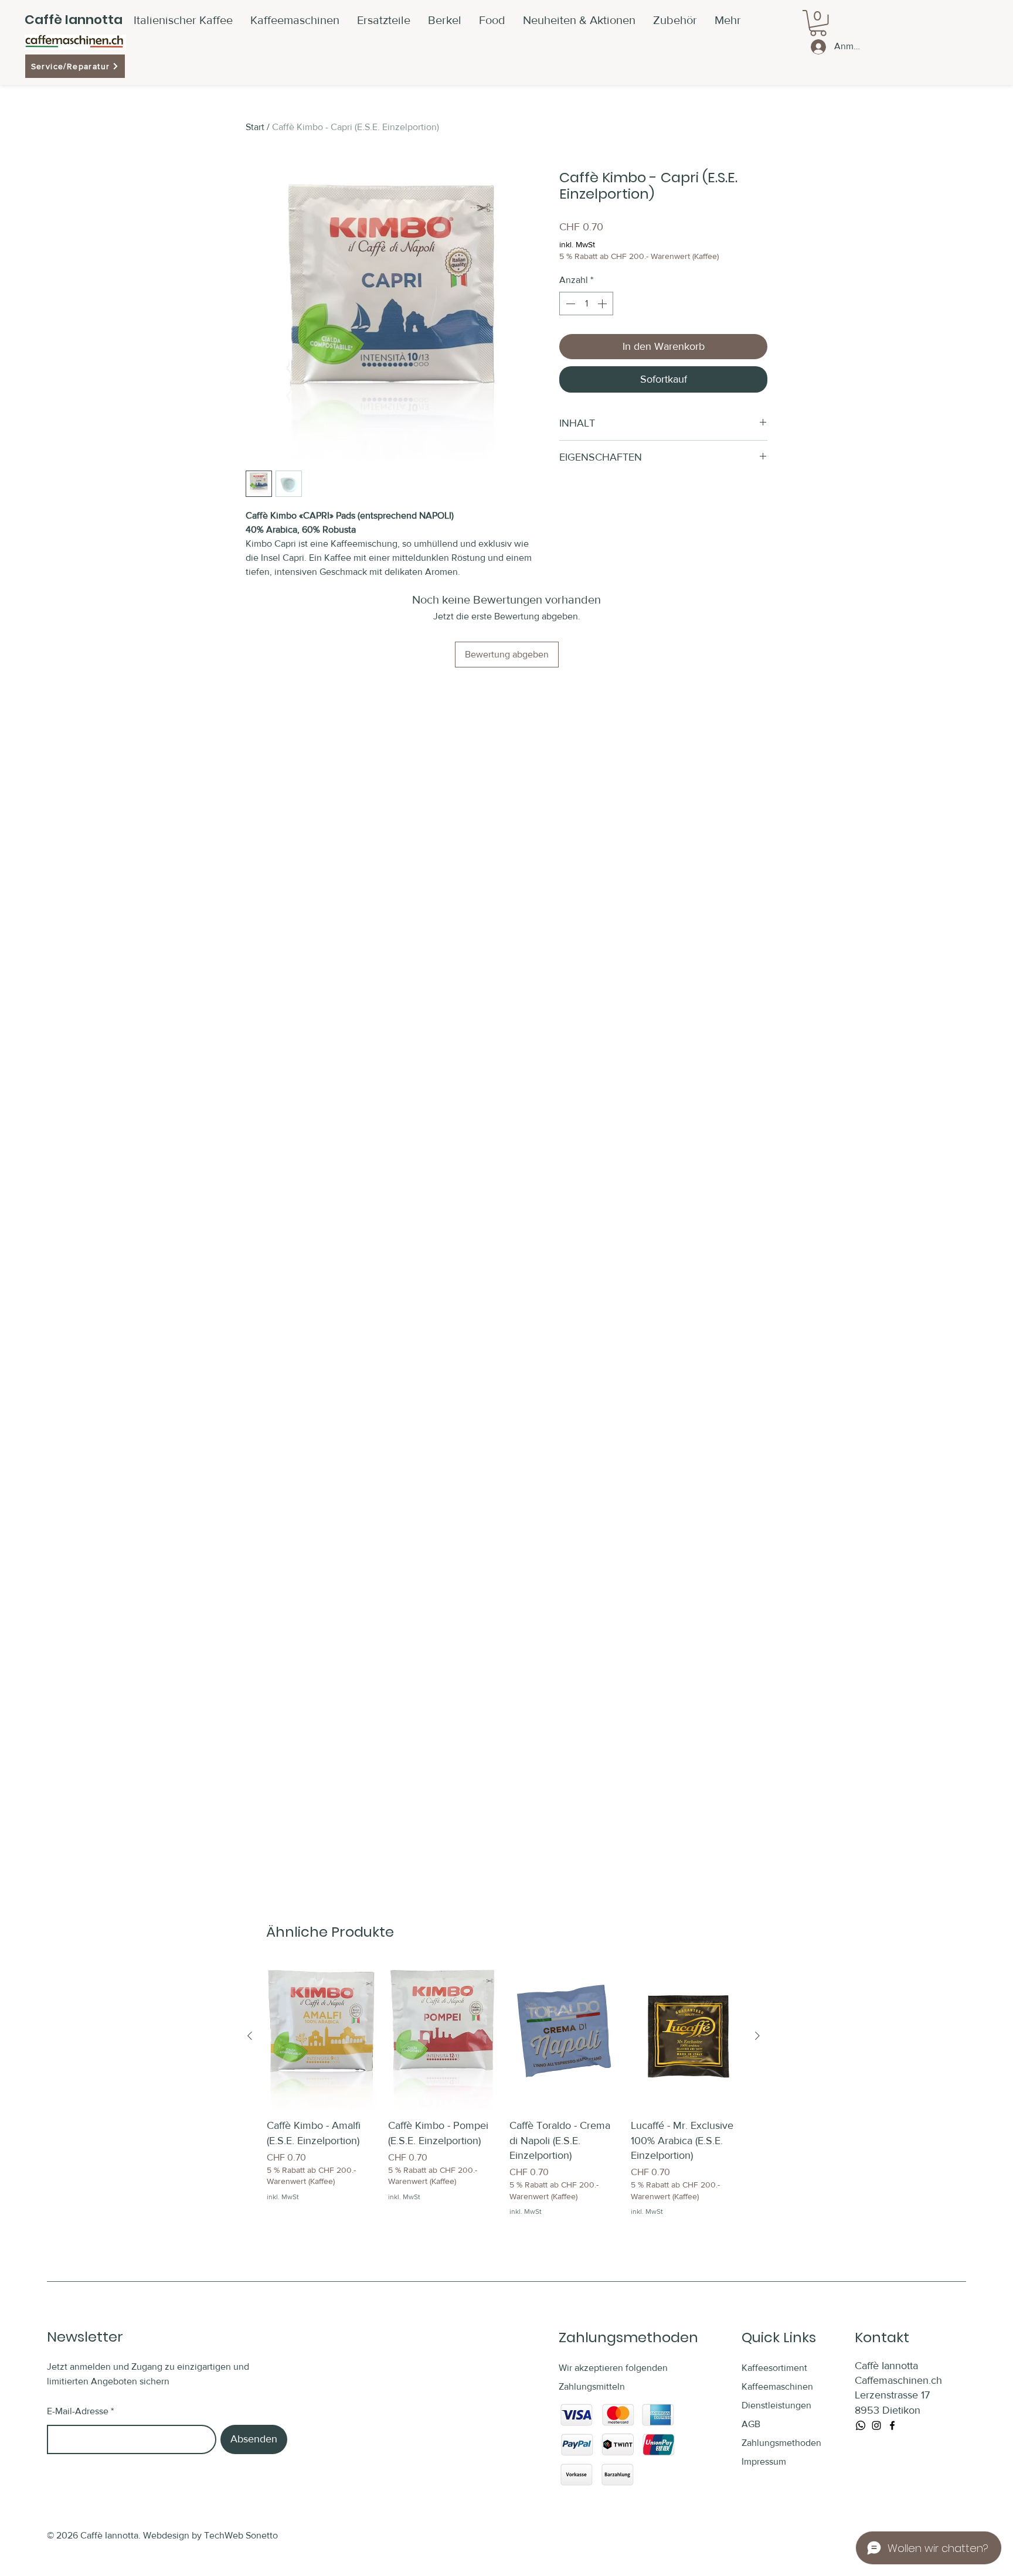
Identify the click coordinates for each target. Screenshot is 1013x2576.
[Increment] (603, 304)
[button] (675, 20)
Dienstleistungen (776, 2405)
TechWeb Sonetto (241, 2535)
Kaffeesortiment (774, 2368)
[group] (504, 2090)
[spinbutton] (586, 304)
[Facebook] (892, 2425)
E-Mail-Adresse (78, 2411)
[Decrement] (569, 304)
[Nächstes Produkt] (757, 2036)
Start (255, 127)
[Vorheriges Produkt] (250, 2036)
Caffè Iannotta (74, 20)
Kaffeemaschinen (777, 2386)
